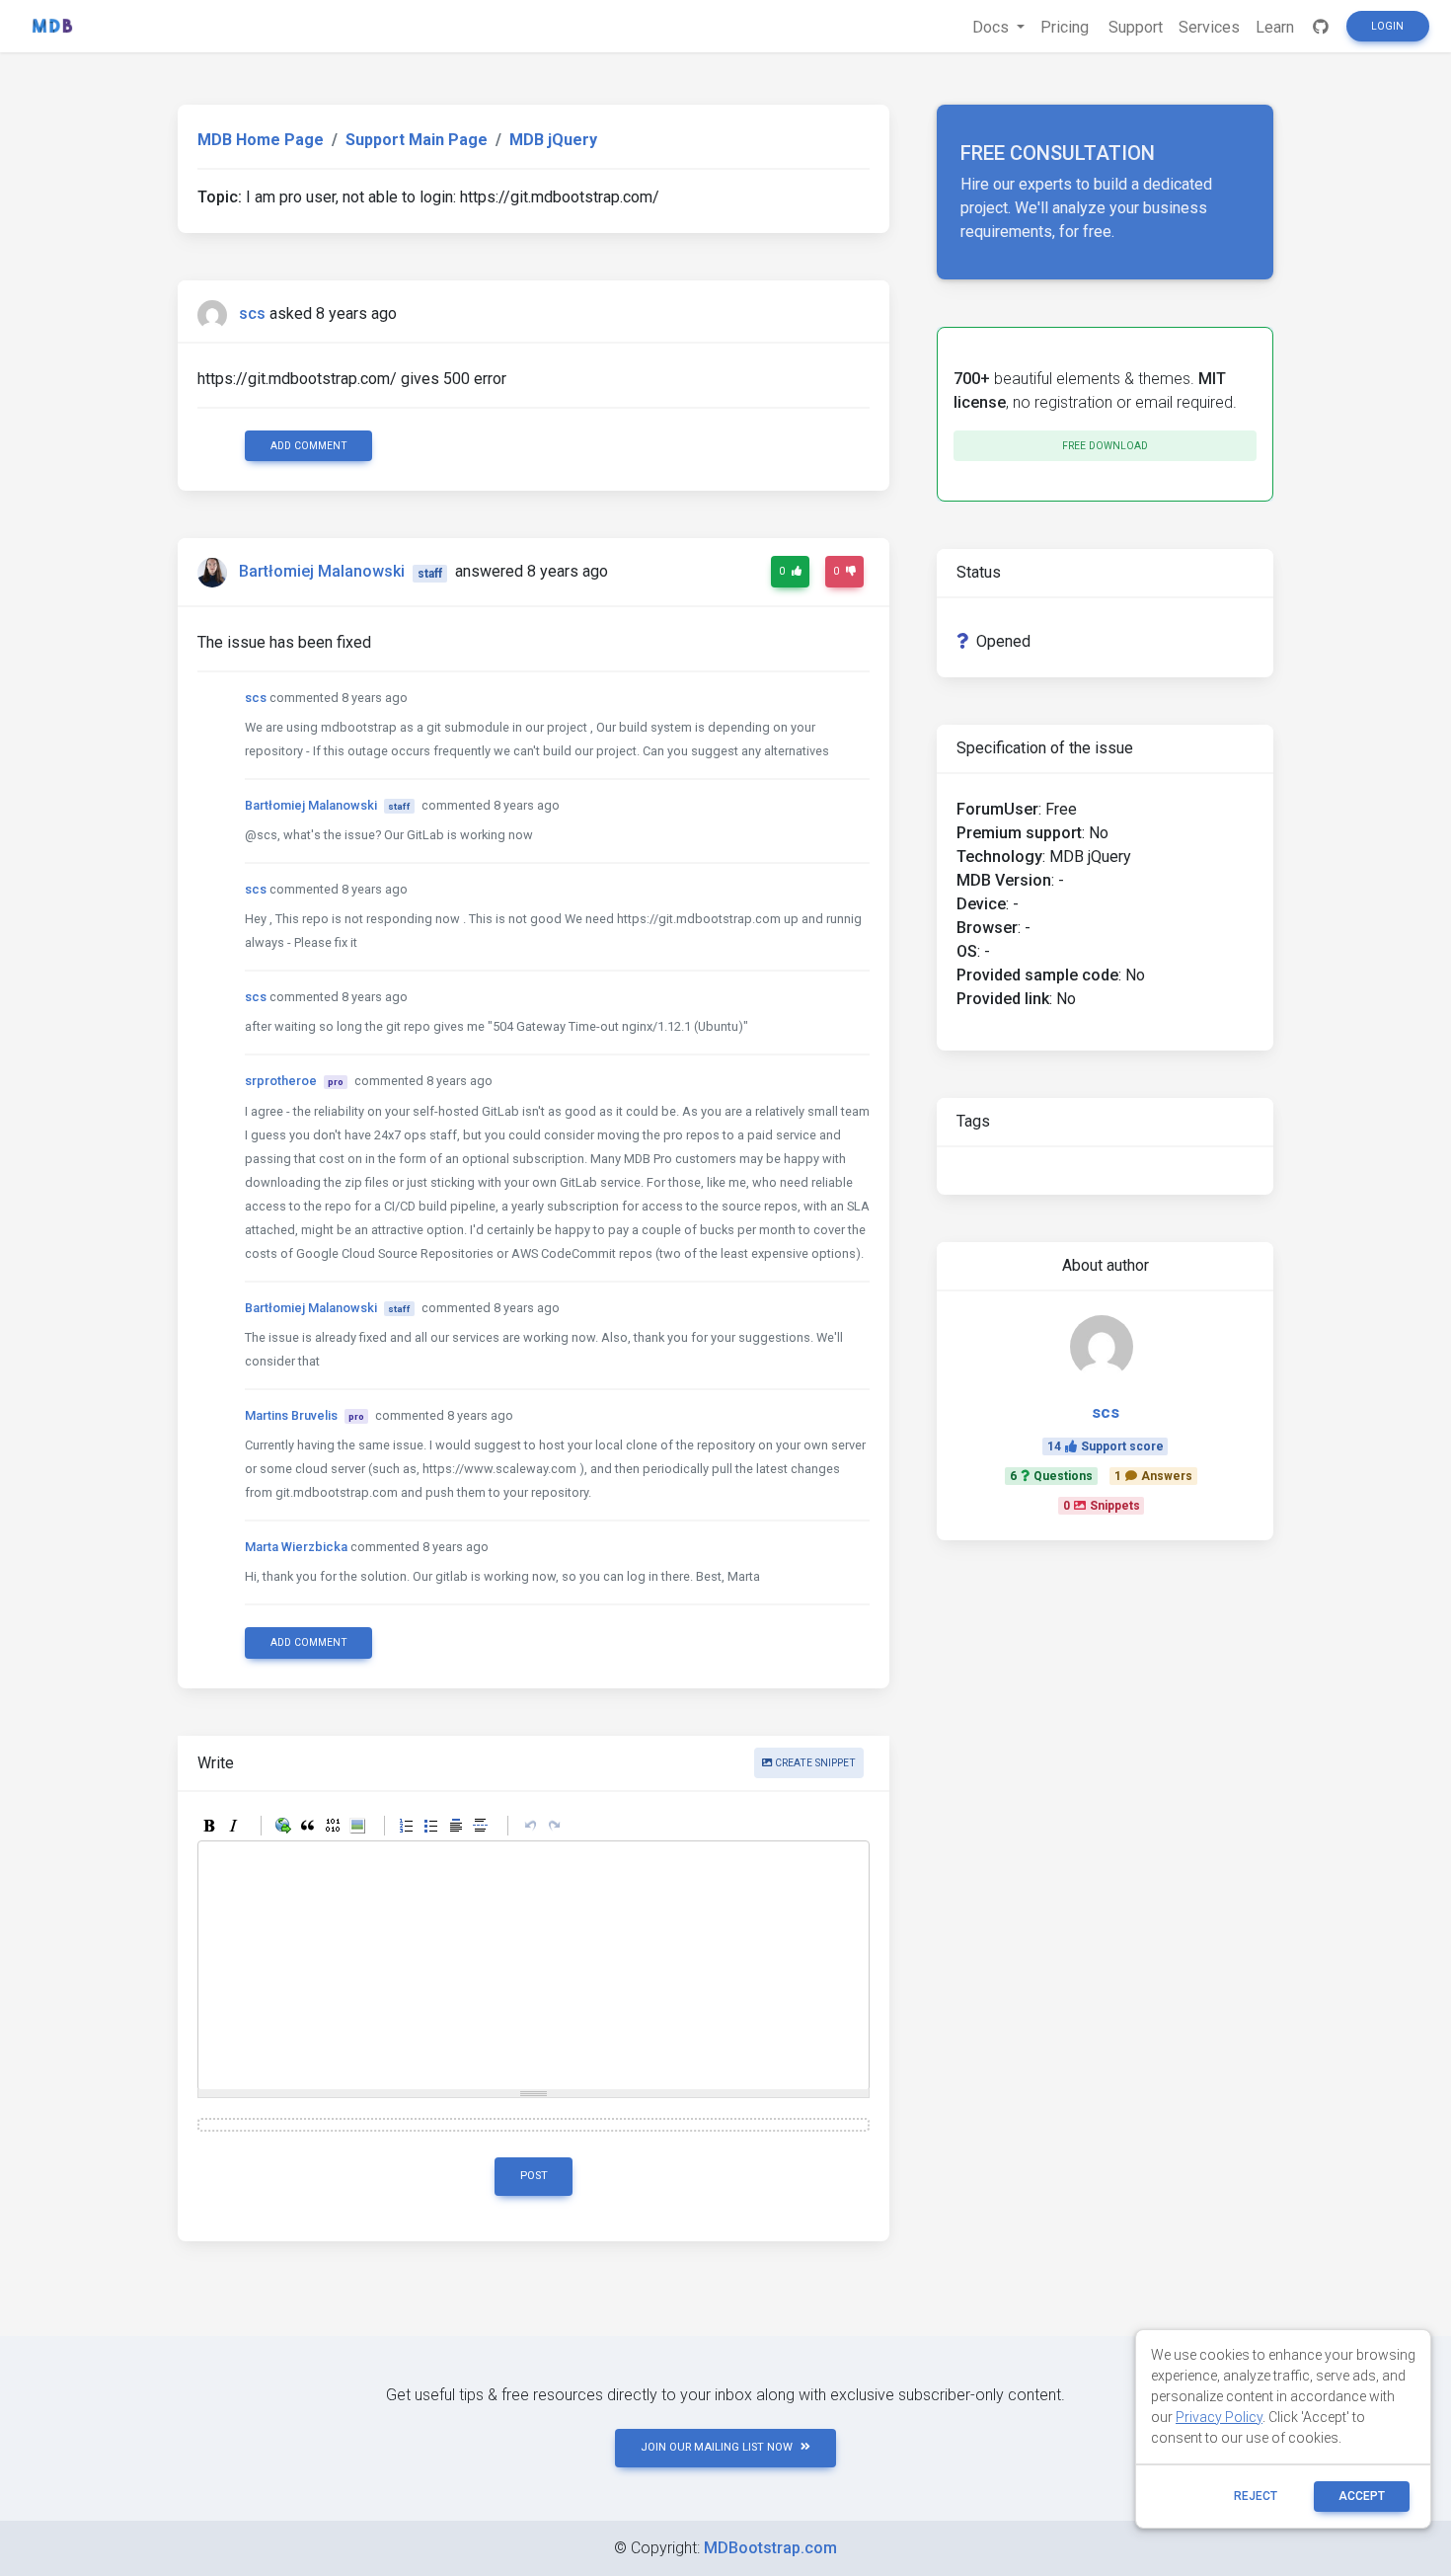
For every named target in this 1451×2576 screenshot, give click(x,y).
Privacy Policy (1219, 2417)
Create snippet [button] (814, 1763)
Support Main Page (417, 140)
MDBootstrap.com (770, 2548)
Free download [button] (1105, 446)
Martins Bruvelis (291, 1415)
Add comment (309, 446)
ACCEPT (1362, 2496)
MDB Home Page (261, 140)
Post (534, 2176)
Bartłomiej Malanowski (322, 572)
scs (252, 313)
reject (1256, 2496)
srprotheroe (281, 1081)
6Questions (1051, 1476)
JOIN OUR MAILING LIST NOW (717, 2447)
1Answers (1153, 1476)
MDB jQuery (553, 140)
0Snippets (1102, 1506)
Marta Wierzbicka (296, 1547)
